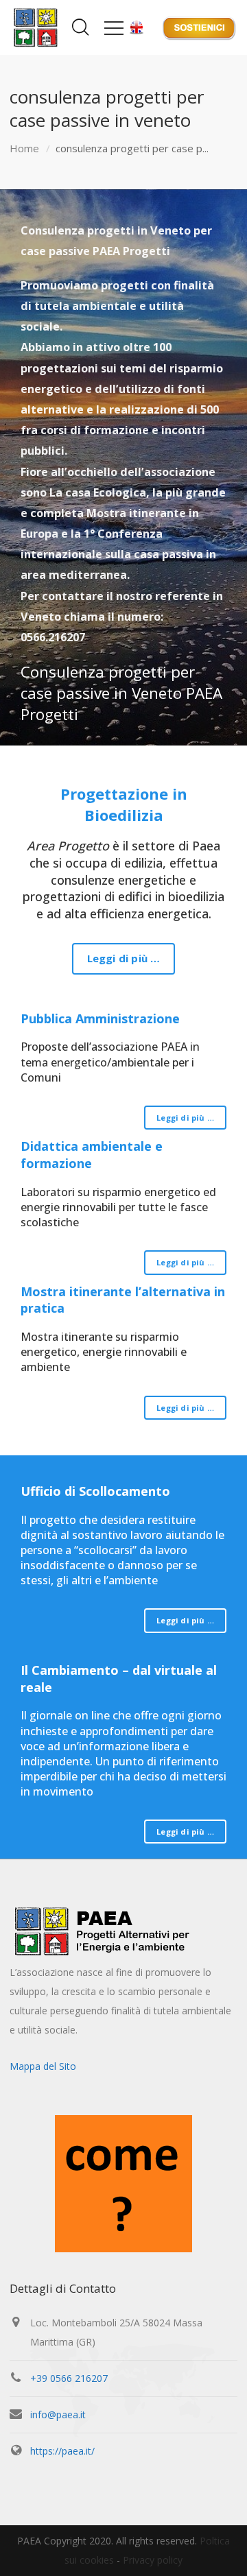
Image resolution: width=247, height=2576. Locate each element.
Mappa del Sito (43, 2066)
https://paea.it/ (62, 2451)
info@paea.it (58, 2414)
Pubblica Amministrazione (100, 1018)
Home (24, 148)
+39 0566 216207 (69, 2378)
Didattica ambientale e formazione (92, 1155)
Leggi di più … (124, 958)
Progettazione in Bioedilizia (124, 804)
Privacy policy (153, 2560)
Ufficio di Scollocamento (95, 1491)
